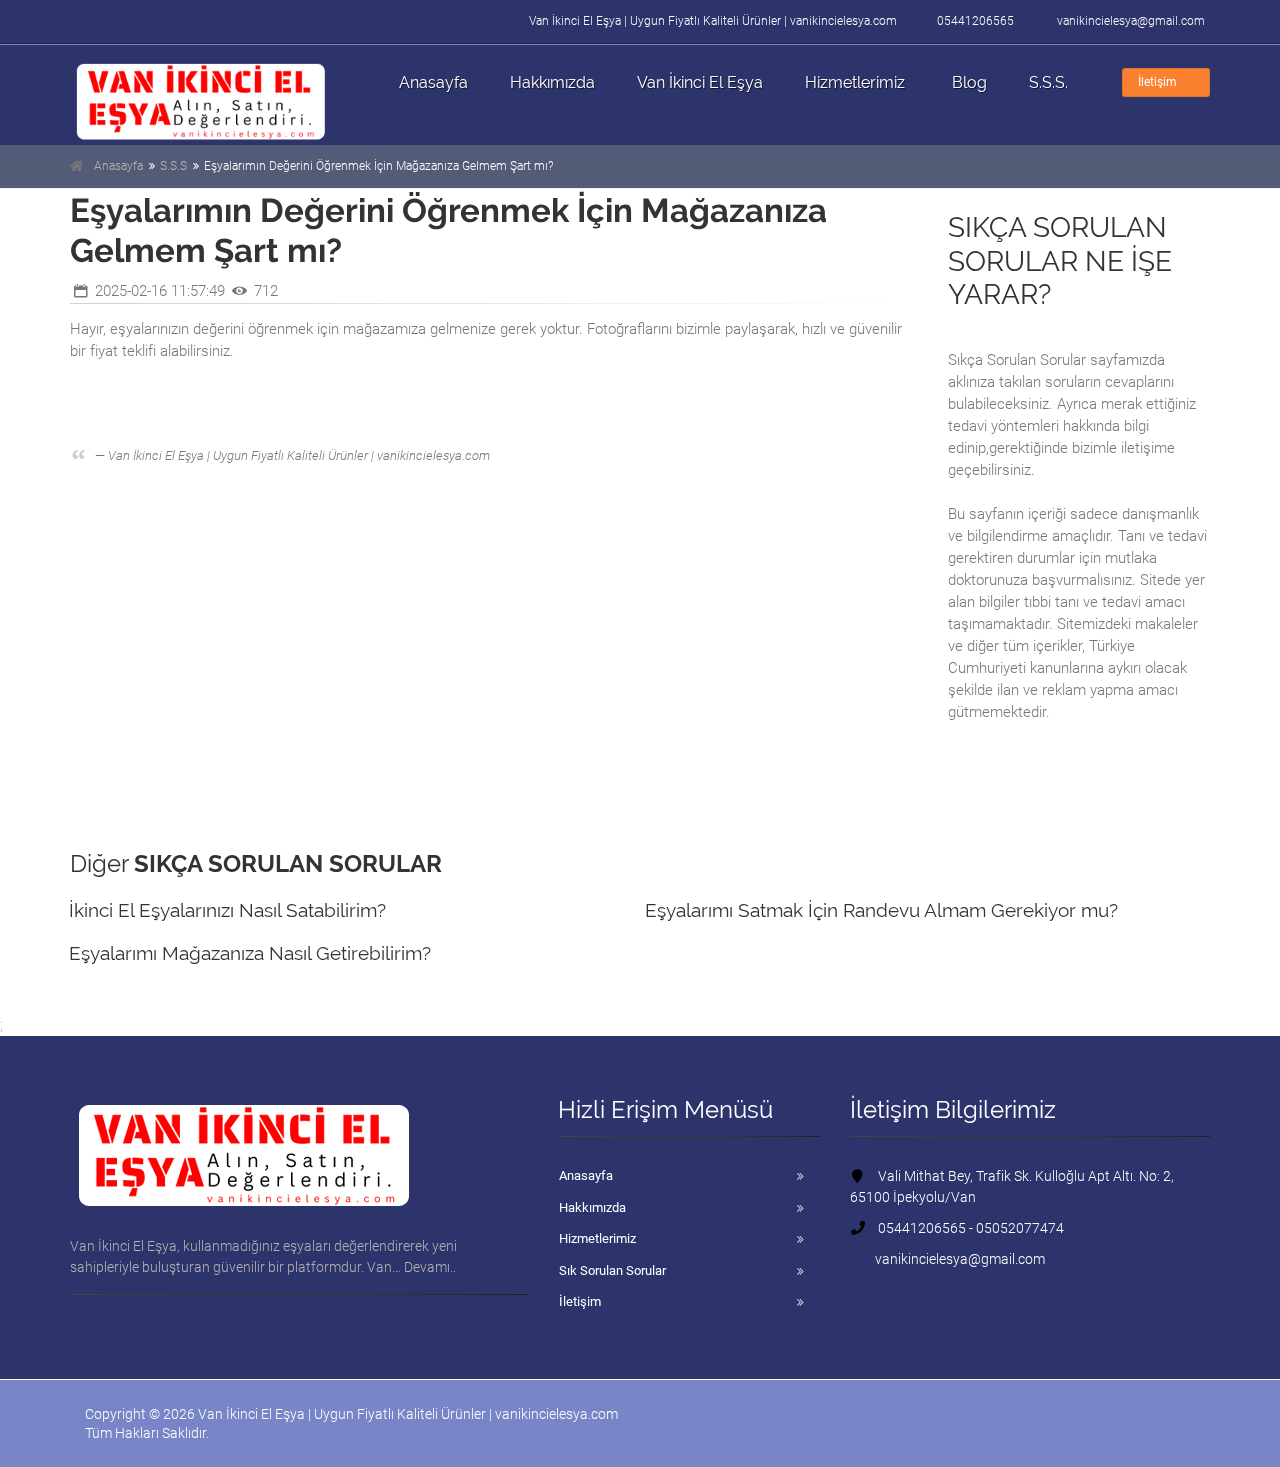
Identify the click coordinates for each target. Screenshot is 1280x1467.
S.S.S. (1048, 82)
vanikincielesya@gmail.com (1131, 21)
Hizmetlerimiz (855, 82)
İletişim (1157, 82)
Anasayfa (433, 82)
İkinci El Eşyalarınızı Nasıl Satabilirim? (227, 910)
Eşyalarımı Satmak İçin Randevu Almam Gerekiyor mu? (881, 910)
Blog (969, 82)
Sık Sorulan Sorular (612, 1270)
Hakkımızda (552, 82)
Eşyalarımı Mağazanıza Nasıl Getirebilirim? (250, 953)
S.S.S (173, 166)
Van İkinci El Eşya (700, 82)
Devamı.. (430, 1267)
